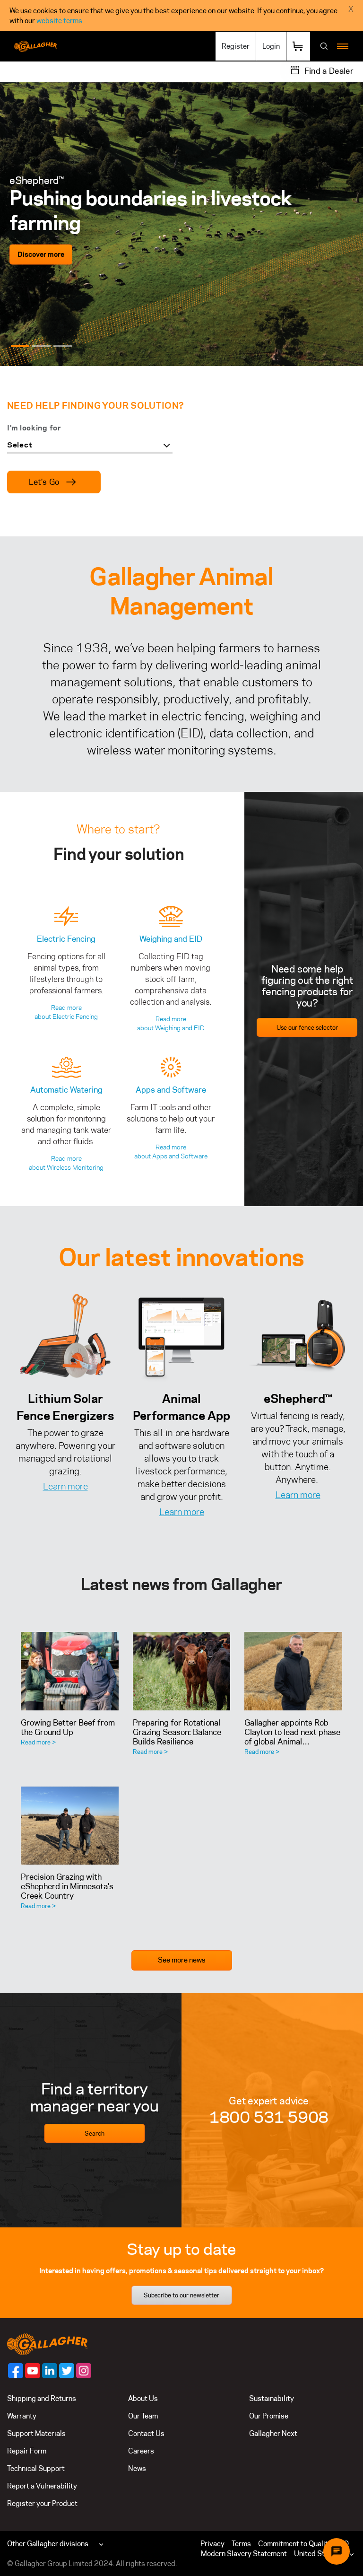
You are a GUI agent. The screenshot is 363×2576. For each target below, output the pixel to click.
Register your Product (42, 2503)
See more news (182, 1960)
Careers (141, 2451)
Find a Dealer (329, 71)
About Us (143, 2398)
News (137, 2468)
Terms (241, 2544)
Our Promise (269, 2416)
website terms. (60, 21)
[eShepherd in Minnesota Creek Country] (70, 1826)
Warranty (22, 2416)
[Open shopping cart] (298, 46)
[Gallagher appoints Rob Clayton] (293, 1671)
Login (271, 46)
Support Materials (36, 2433)
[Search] (324, 47)
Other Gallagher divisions (48, 2544)
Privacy (212, 2544)
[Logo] (35, 46)
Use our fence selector (307, 1027)
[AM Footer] (16, 2371)
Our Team (143, 2416)
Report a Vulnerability (42, 2486)
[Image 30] (298, 1337)
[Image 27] (65, 1337)
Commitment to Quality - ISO (303, 2544)
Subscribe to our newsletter (181, 2295)
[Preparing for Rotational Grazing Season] (182, 1671)
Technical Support (36, 2468)
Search (95, 2133)
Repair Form (27, 2451)
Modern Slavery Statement (244, 2554)
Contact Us (146, 2433)
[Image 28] (181, 1337)
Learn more (65, 1486)
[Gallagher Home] (47, 2343)
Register (236, 46)
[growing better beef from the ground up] (70, 1671)
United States (316, 2554)
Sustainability (272, 2398)
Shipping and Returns (42, 2398)
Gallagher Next (273, 2433)
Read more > (38, 1742)
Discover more (41, 241)
